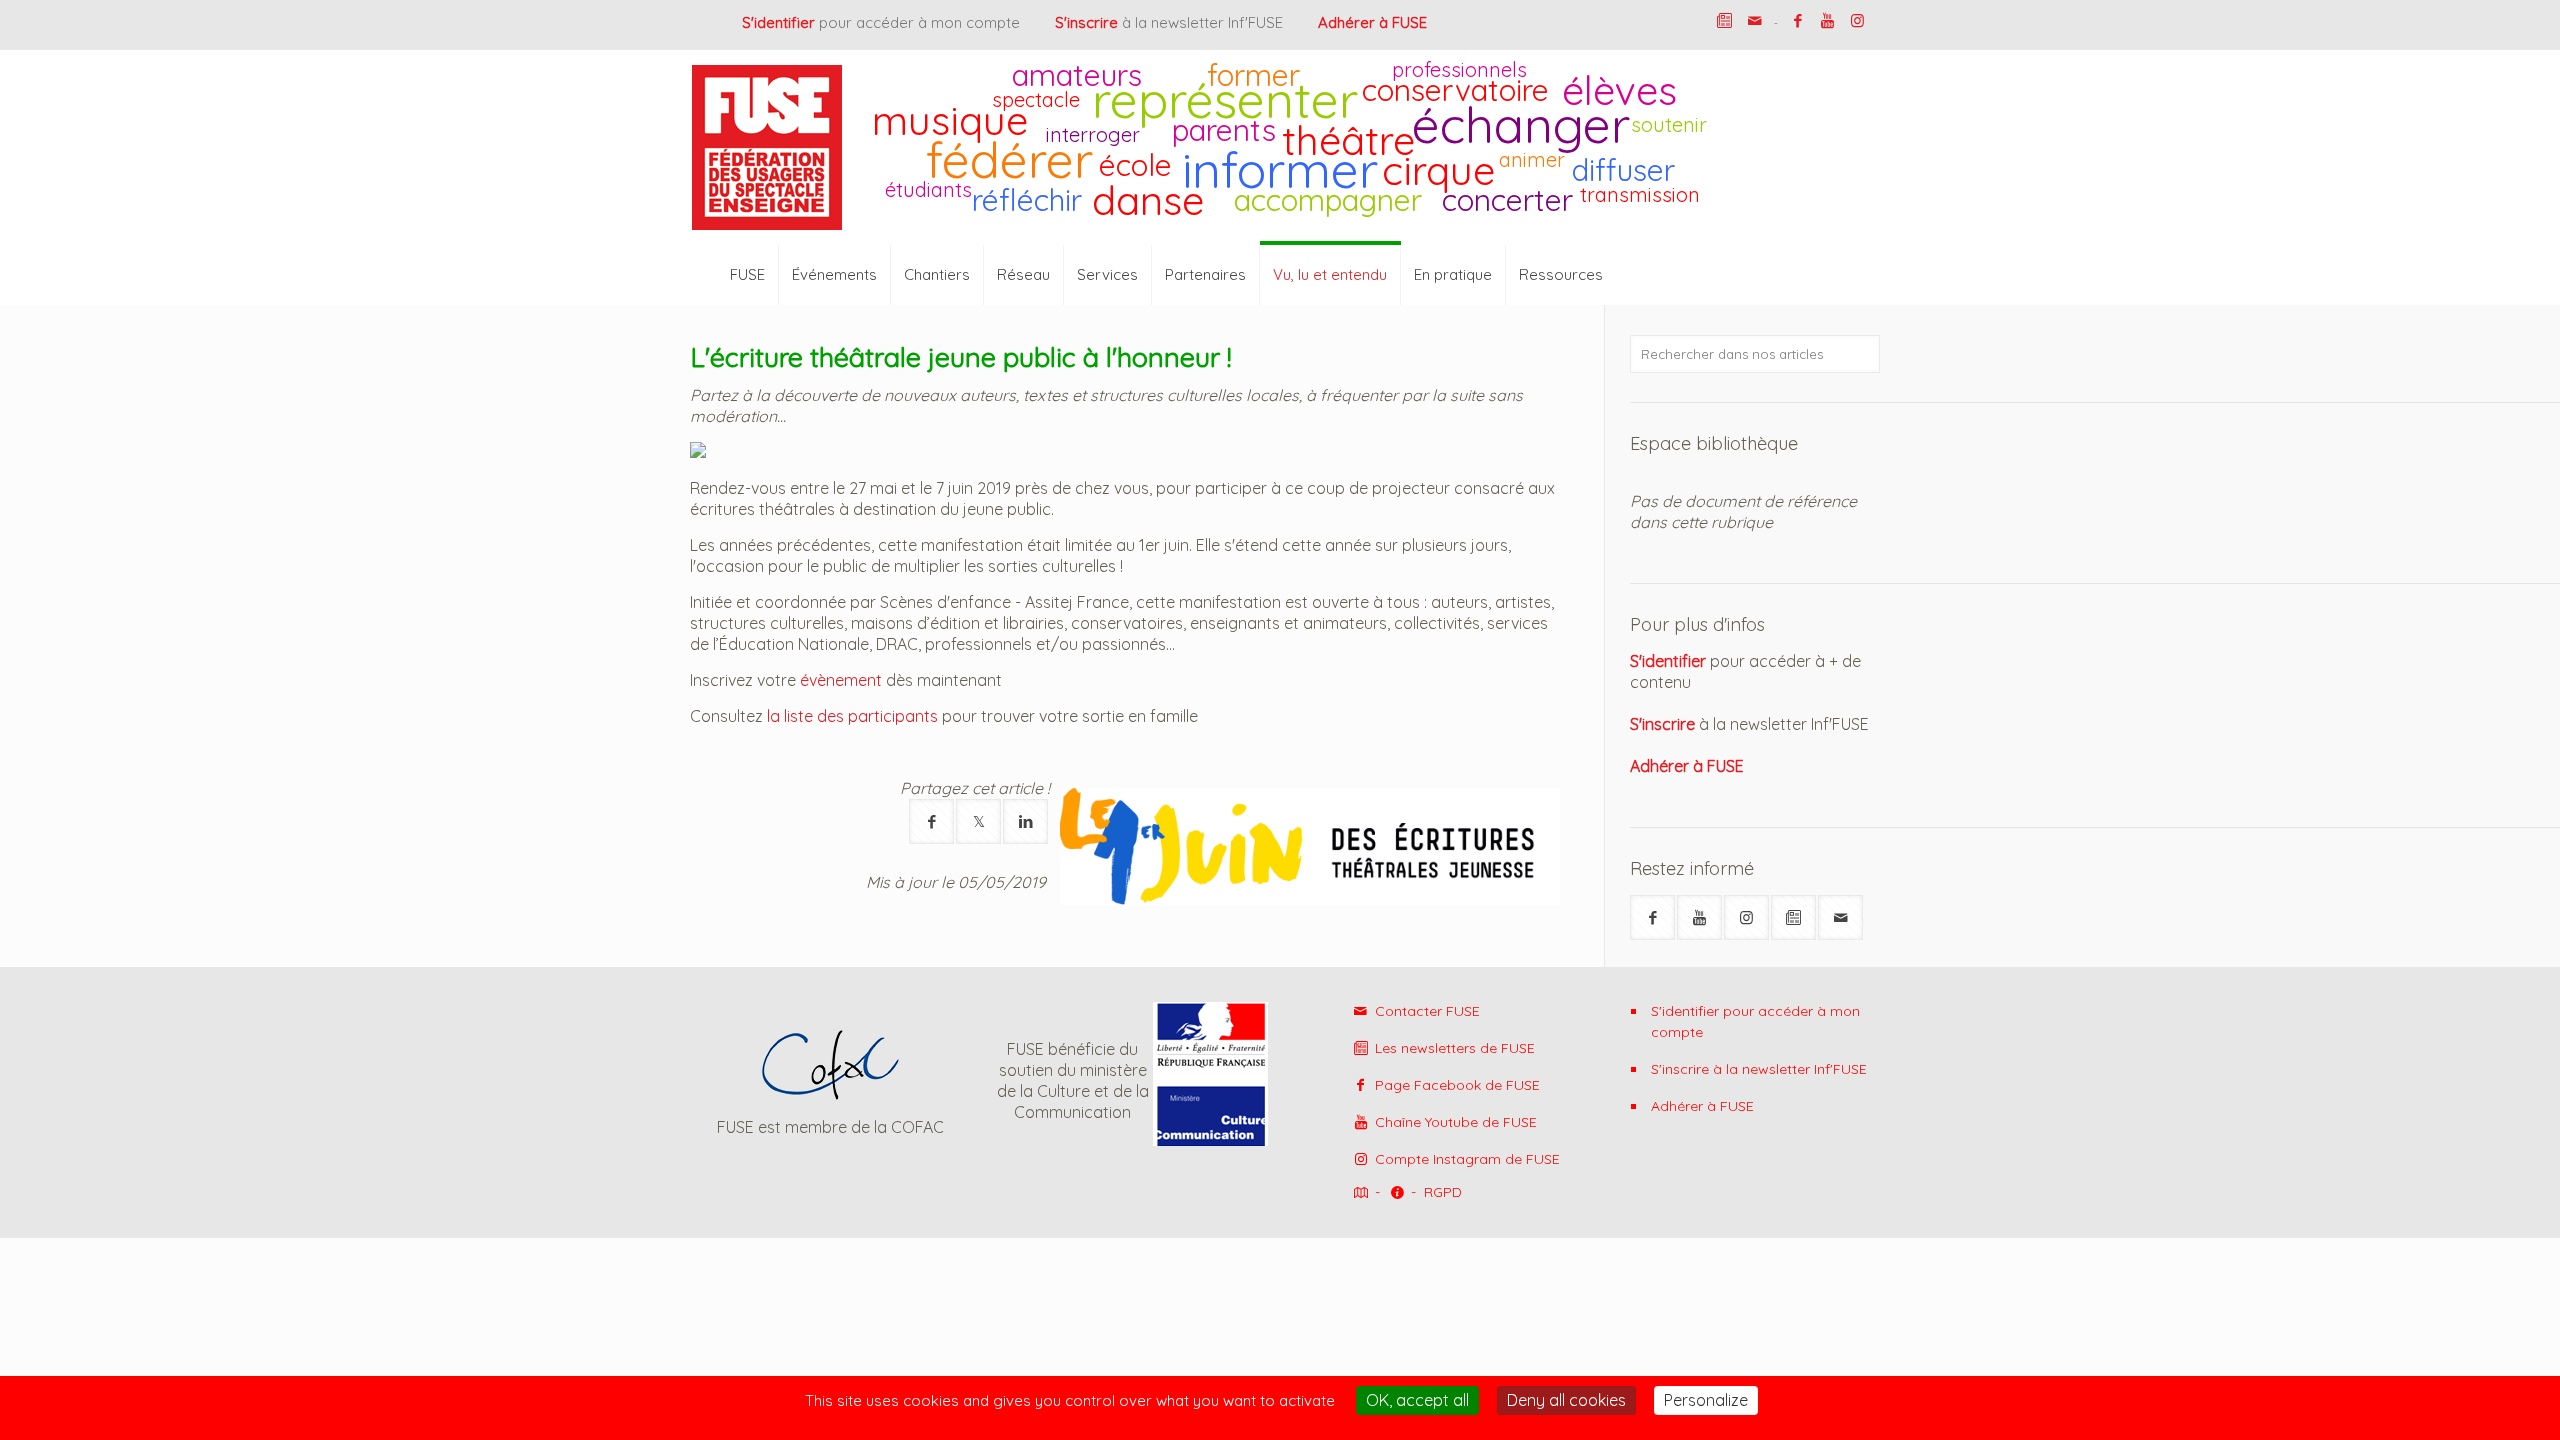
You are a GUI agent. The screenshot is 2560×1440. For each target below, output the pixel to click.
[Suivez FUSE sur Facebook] (1652, 917)
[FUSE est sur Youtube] (1827, 20)
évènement (841, 680)
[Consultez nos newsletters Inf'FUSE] (1724, 20)
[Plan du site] (1359, 1193)
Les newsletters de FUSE (1453, 1048)
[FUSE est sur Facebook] (1797, 20)
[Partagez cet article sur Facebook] (931, 821)
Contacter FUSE (1425, 1011)
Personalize (1706, 1400)
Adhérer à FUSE (1702, 1106)
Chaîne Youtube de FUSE (1454, 1122)
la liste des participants (852, 716)
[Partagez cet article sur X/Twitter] (978, 821)
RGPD (1443, 1192)
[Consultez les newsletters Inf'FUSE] (1793, 917)
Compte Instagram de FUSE (1465, 1159)
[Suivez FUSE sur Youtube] (1699, 917)
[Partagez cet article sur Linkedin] (1025, 821)
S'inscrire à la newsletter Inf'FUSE (1759, 1069)
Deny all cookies (1566, 1400)
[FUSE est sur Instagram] (1857, 20)
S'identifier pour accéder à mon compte (1755, 1021)
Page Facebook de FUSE (1455, 1085)
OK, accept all (1417, 1400)
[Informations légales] (1396, 1193)
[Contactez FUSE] (1754, 20)
